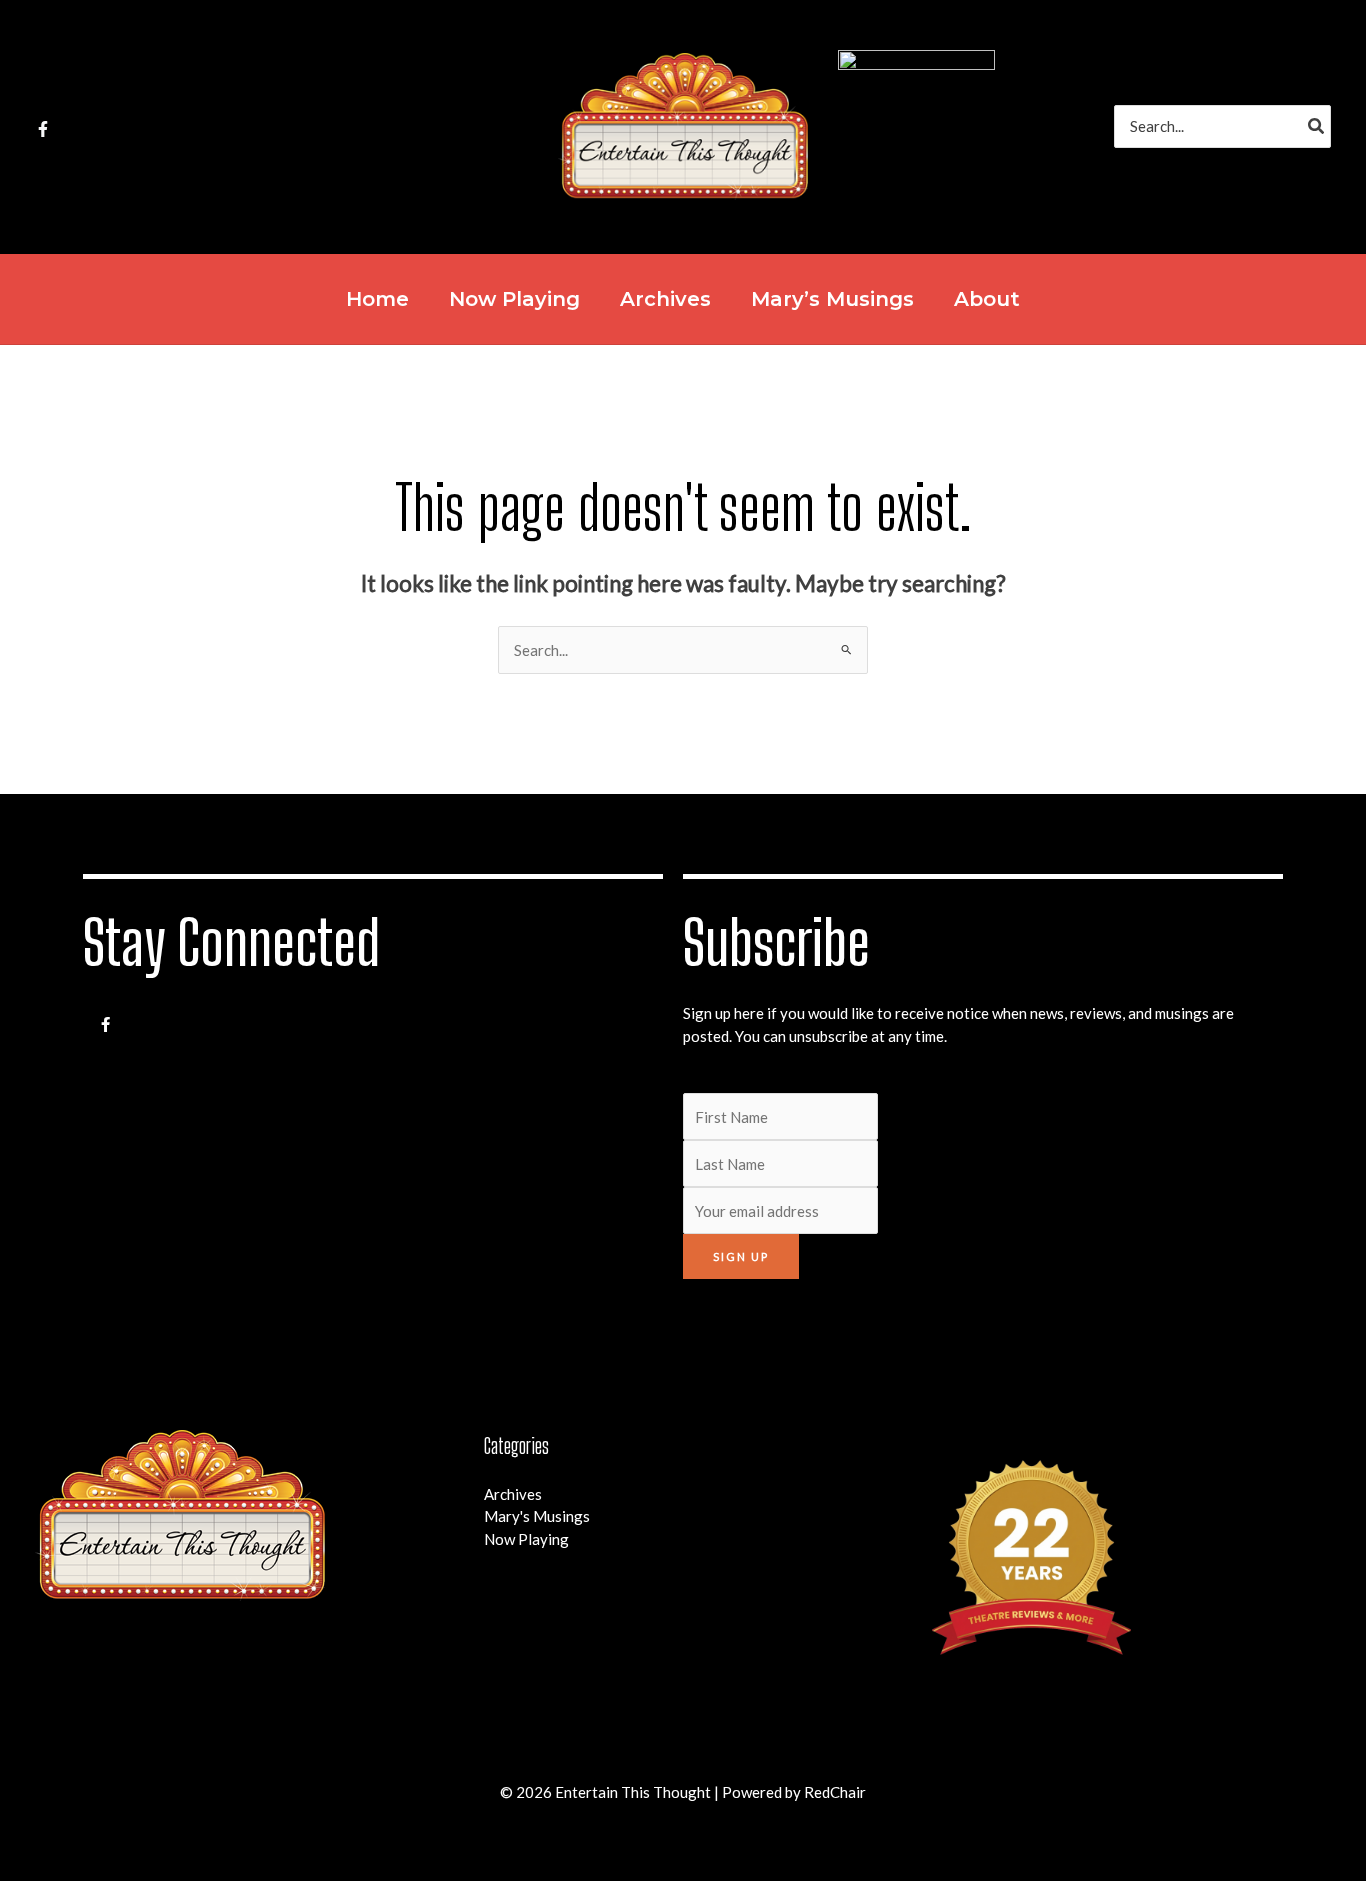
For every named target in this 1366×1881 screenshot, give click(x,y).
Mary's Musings (537, 1516)
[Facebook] (43, 129)
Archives (513, 1494)
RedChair (835, 1792)
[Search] (1317, 126)
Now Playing (526, 1539)
